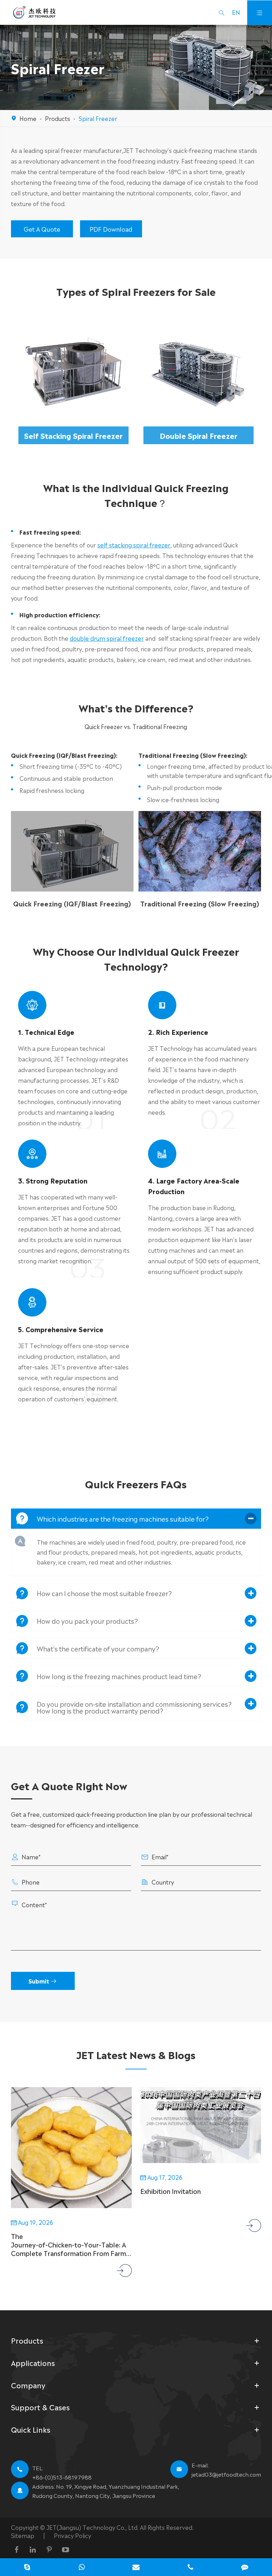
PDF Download (111, 229)
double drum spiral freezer (107, 638)
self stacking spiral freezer (134, 545)
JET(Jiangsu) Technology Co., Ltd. (93, 2527)
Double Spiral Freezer (199, 435)
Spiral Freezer (98, 118)
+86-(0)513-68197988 (62, 2477)
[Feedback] (245, 2568)
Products (58, 118)
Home (28, 118)
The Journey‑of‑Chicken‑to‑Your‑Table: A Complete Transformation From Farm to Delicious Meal (69, 2244)
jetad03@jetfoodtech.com (226, 2474)
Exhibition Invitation (171, 2191)
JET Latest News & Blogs (136, 2054)
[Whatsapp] (82, 2568)
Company (28, 2385)
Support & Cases (40, 2407)
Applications (33, 2363)
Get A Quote (42, 229)
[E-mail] (136, 2568)
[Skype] (27, 2568)
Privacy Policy (72, 2535)
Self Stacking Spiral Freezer (73, 435)
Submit (43, 1981)
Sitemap (23, 2535)
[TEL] (191, 2568)
